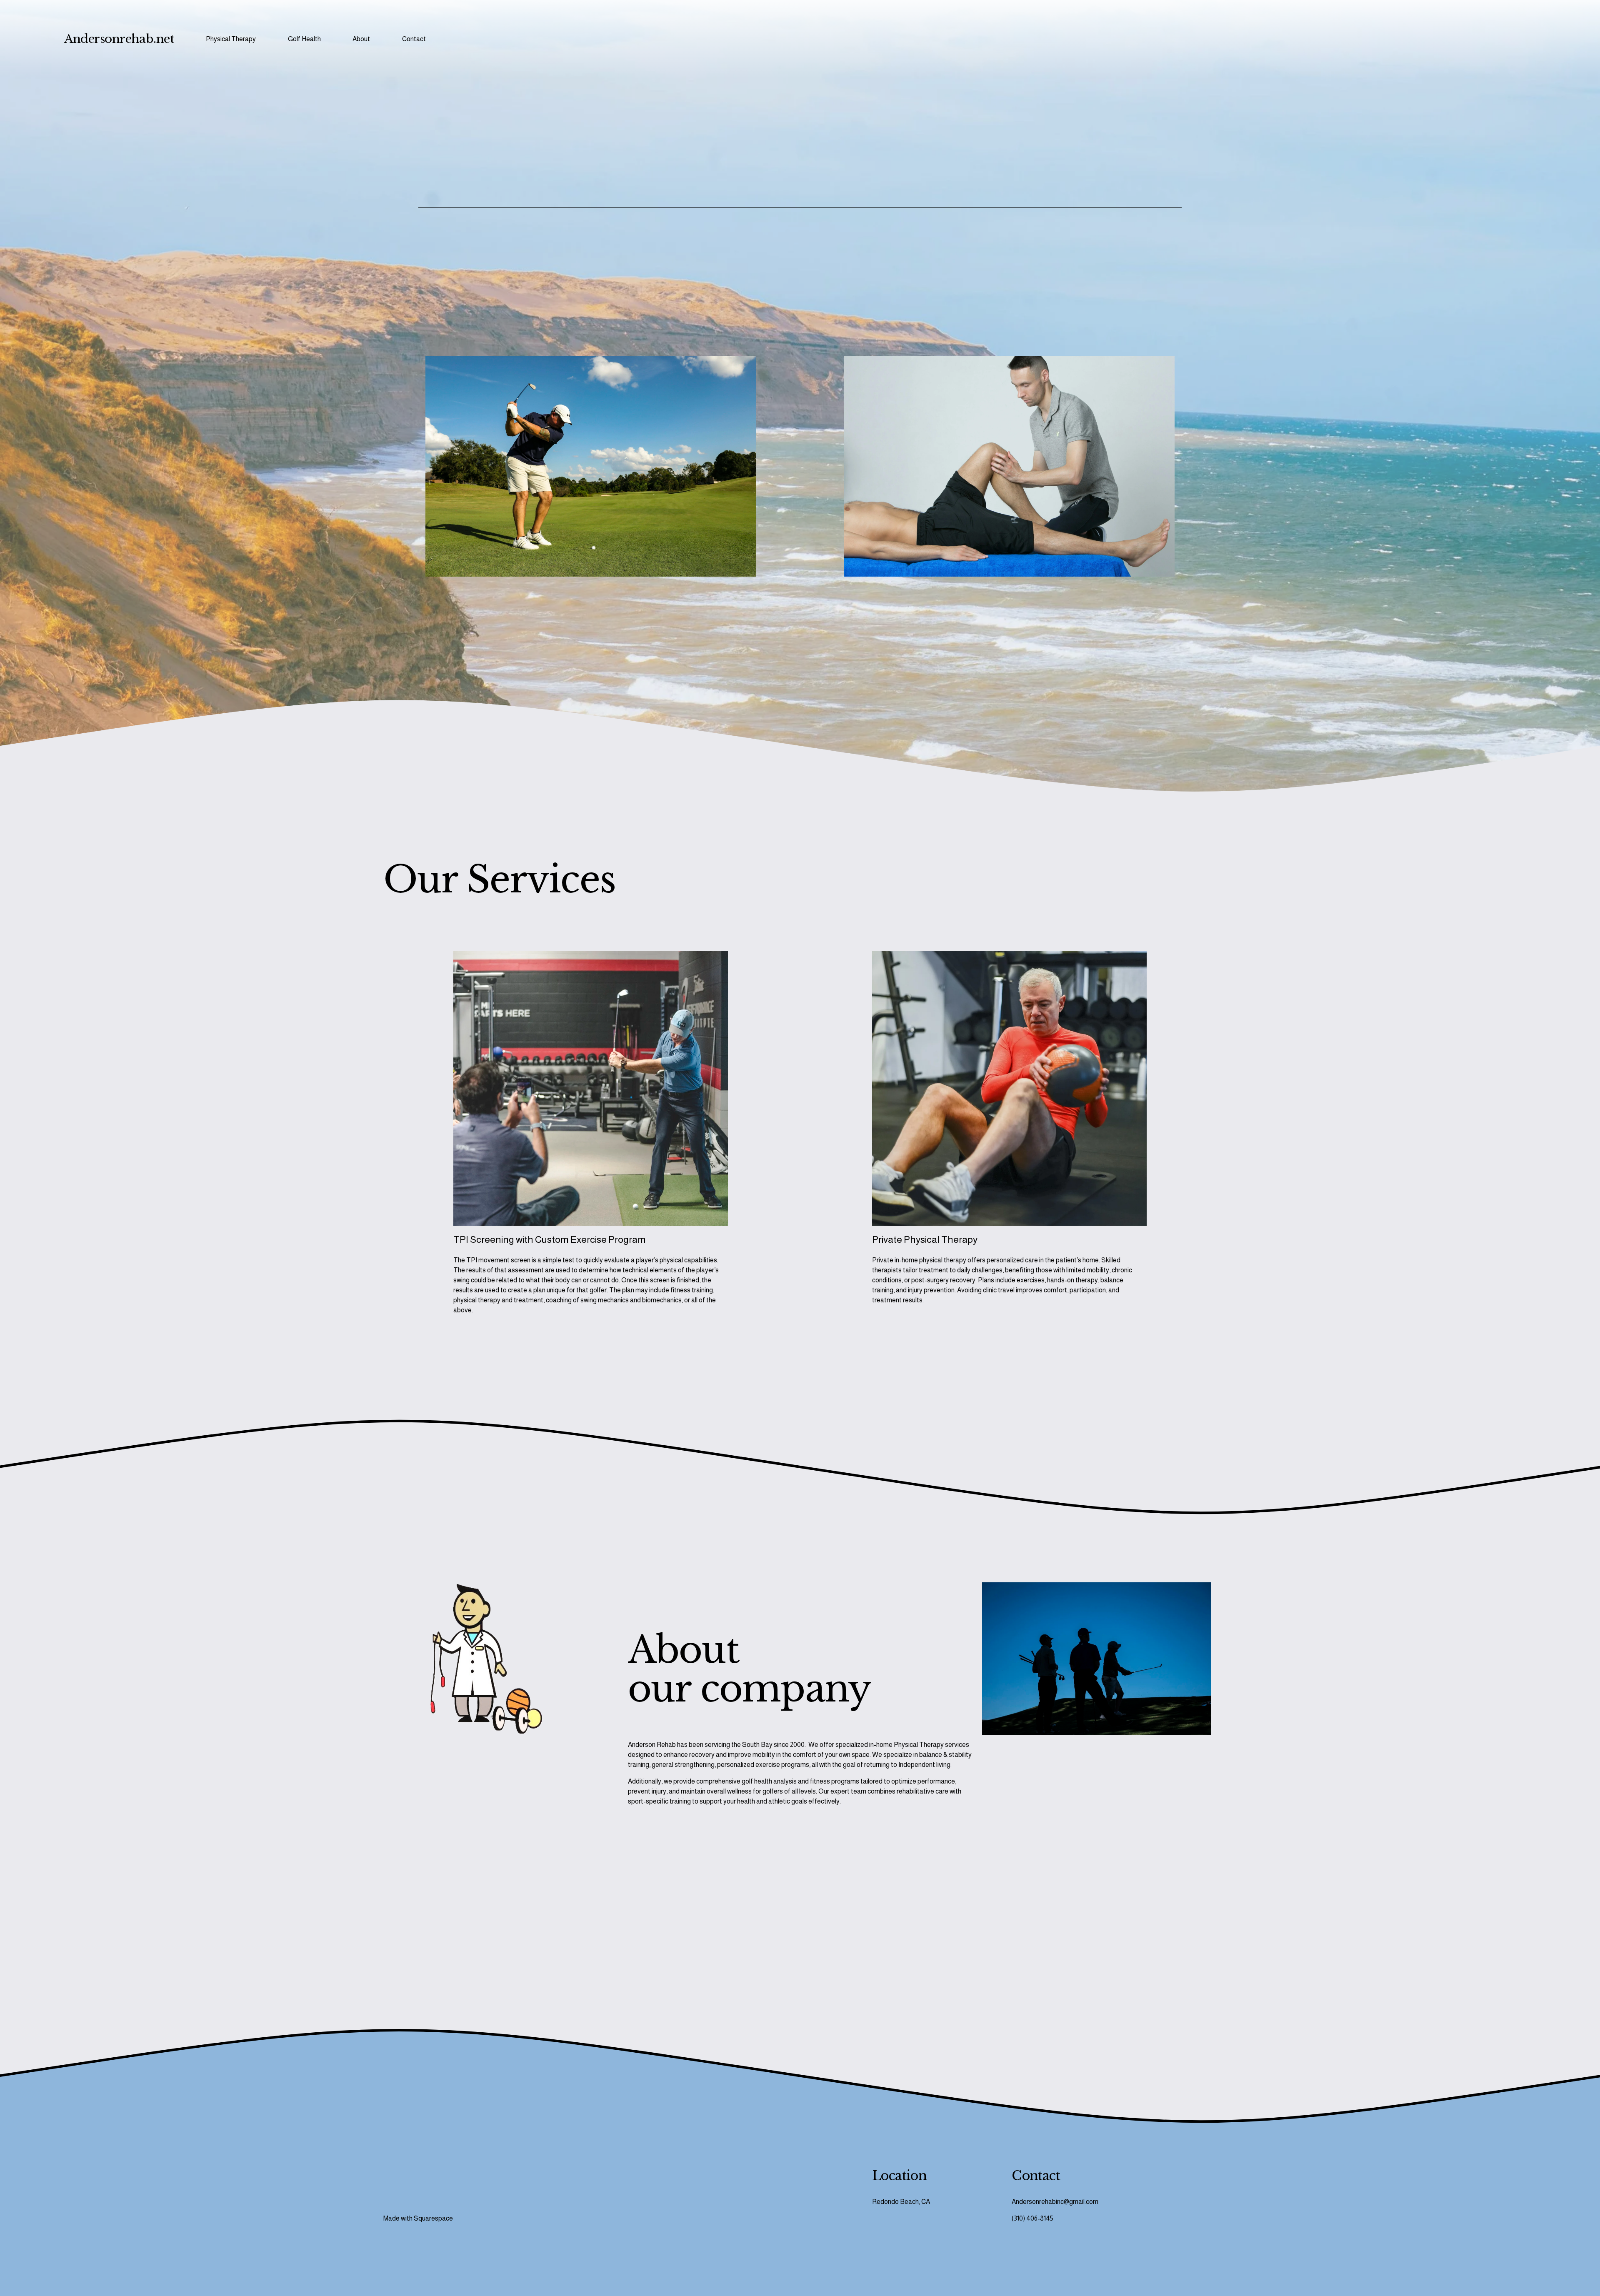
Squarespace (433, 2218)
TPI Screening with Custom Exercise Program (550, 1239)
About (361, 39)
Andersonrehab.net (119, 39)
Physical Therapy (231, 39)
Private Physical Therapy (925, 1239)
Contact (414, 39)
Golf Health (304, 39)
